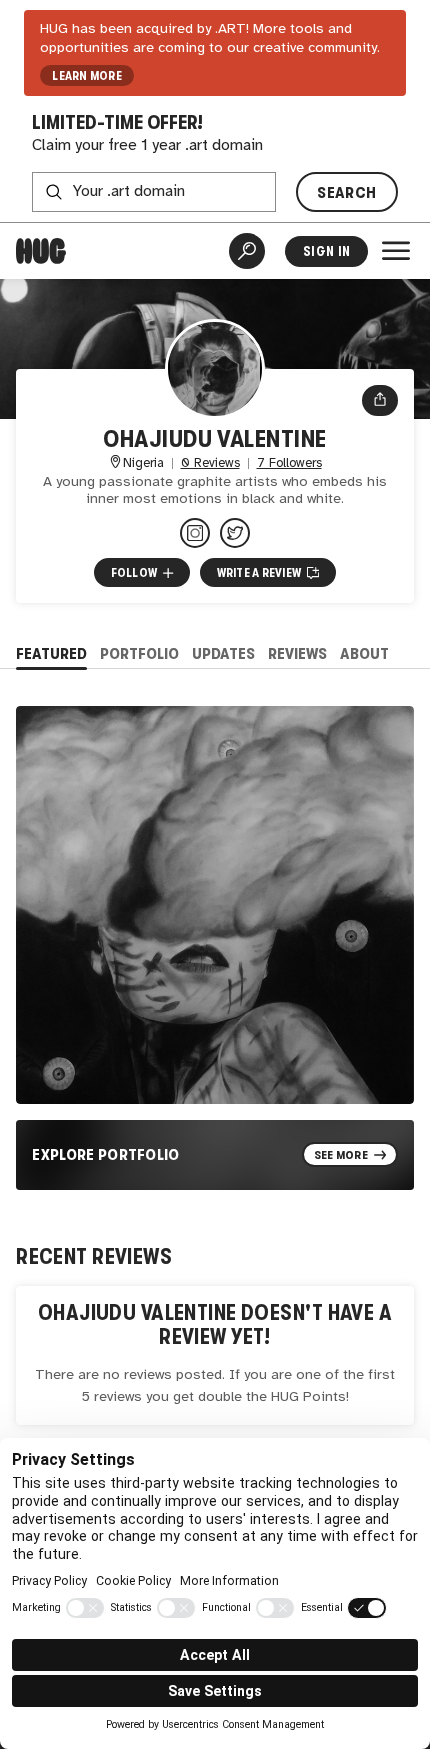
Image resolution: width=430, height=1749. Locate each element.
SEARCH (346, 192)
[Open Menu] (396, 251)
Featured (51, 653)
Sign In (326, 251)
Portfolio (139, 653)
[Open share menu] (380, 400)
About (364, 653)
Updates (223, 653)
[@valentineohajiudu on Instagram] (195, 533)
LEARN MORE (86, 76)
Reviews (297, 653)
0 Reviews (210, 463)
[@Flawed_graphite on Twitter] (235, 533)
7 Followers (289, 463)
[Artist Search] (247, 251)
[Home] (41, 251)
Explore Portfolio (106, 1154)
